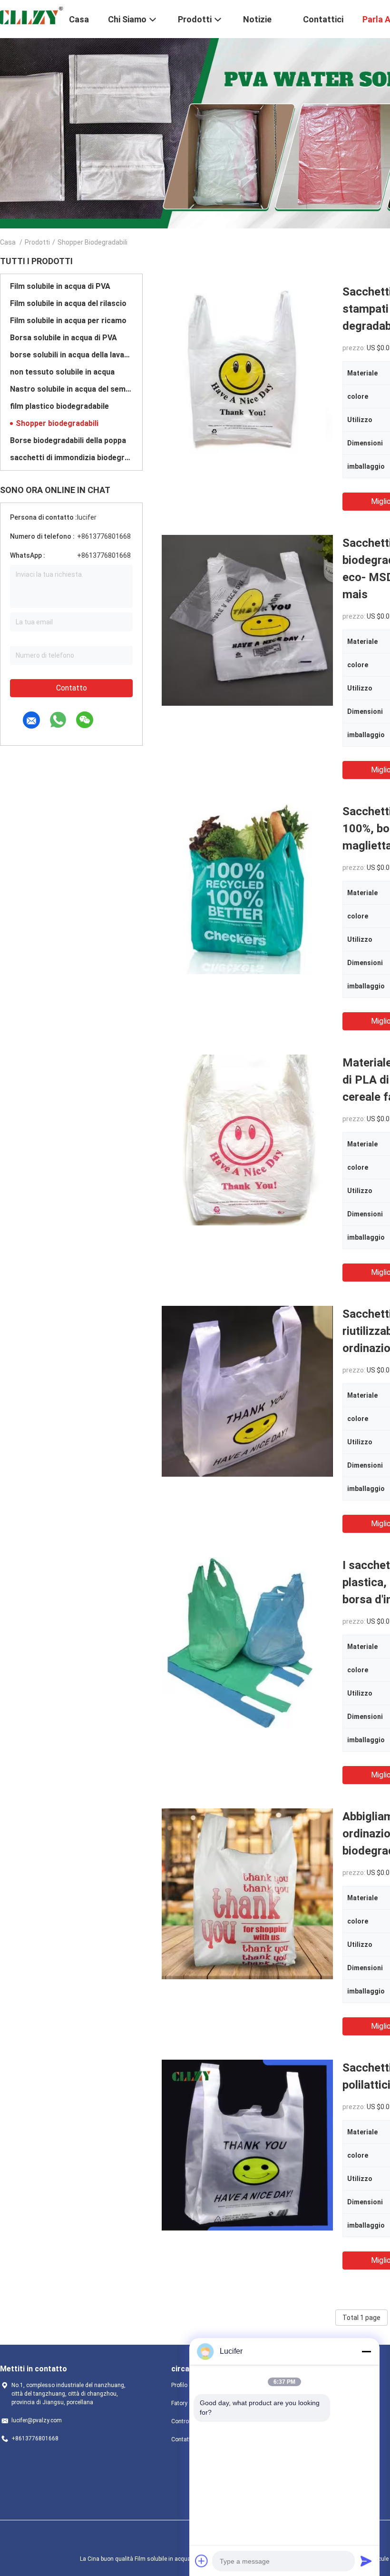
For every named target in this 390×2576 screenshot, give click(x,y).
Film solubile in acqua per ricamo (68, 321)
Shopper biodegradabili (57, 423)
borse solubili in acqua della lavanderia (71, 355)
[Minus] (366, 2351)
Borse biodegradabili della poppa (68, 440)
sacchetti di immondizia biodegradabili (71, 458)
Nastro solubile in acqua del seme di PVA (71, 389)
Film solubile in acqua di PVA (60, 286)
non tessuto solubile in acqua (62, 372)
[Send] (366, 2561)
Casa (8, 242)
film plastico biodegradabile (59, 406)
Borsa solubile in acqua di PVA (63, 338)
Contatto (72, 688)
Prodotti (37, 242)
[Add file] (202, 2561)
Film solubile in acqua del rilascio (68, 303)
